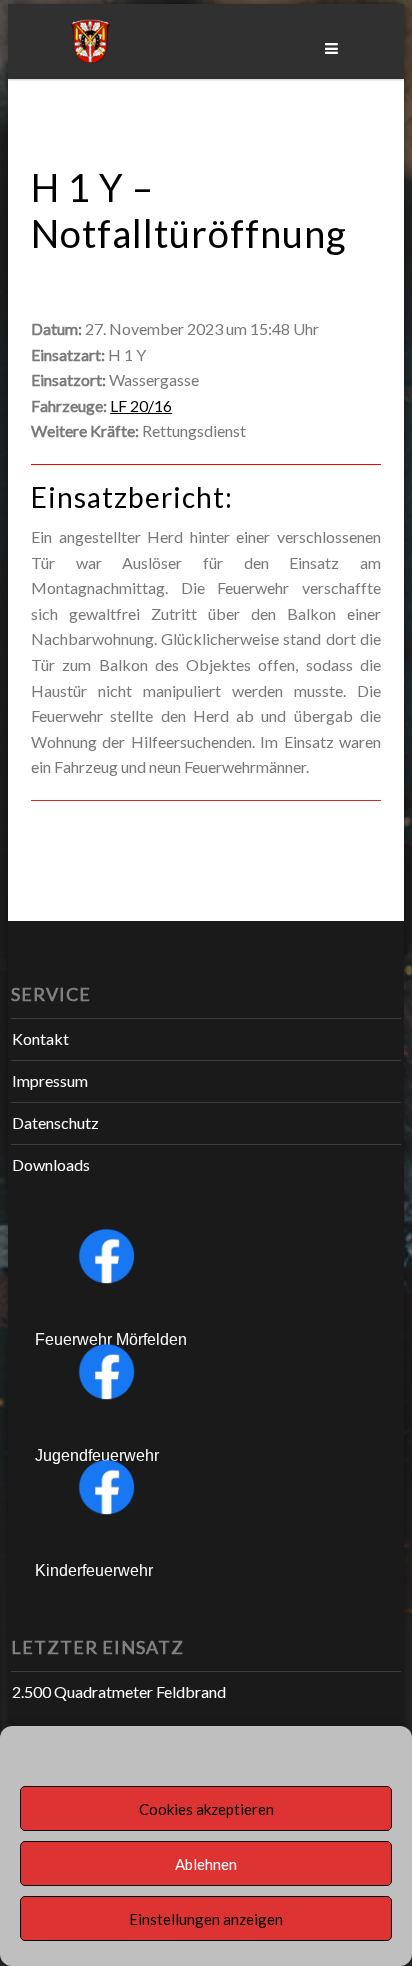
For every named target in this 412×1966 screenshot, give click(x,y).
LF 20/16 (141, 405)
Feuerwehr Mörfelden (111, 1339)
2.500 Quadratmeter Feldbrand (119, 1691)
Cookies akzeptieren (206, 1809)
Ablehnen (206, 1864)
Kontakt (40, 1038)
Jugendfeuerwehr (97, 1455)
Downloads (51, 1164)
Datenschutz (55, 1122)
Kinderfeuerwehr (94, 1570)
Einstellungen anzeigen (206, 1919)
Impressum (50, 1080)
